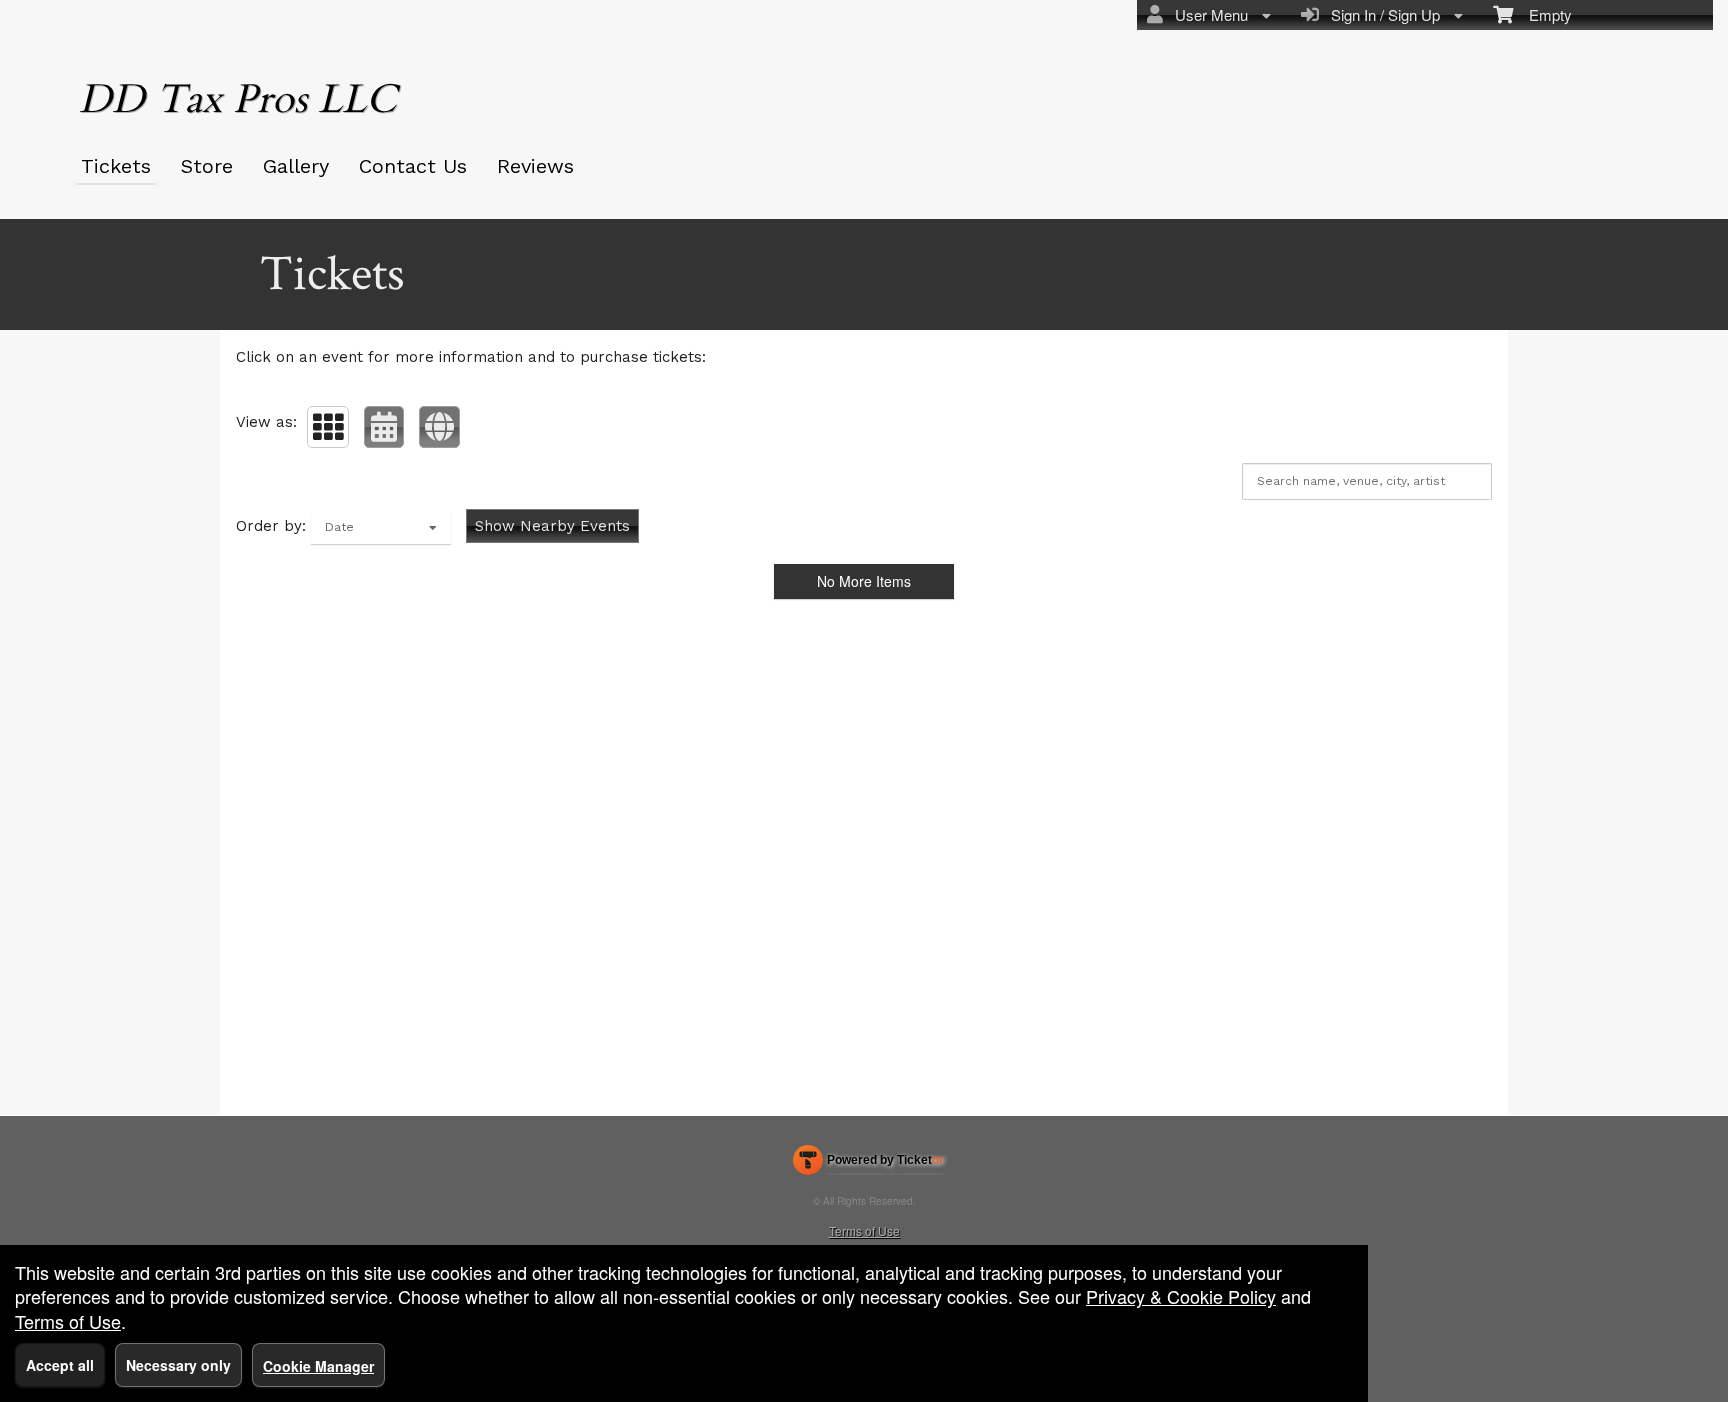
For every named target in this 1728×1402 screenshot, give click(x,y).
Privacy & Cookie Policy (1181, 1296)
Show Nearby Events (552, 526)
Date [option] (339, 527)
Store (207, 166)
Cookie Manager (318, 1366)
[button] (328, 427)
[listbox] (381, 527)
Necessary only (178, 1365)
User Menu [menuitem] (1207, 14)
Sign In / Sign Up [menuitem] (1381, 14)
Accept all (60, 1365)
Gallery (296, 166)
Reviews (535, 166)
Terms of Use (864, 1230)
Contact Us (413, 166)
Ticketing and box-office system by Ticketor (868, 1164)
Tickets (116, 166)
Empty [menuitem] (1542, 14)
